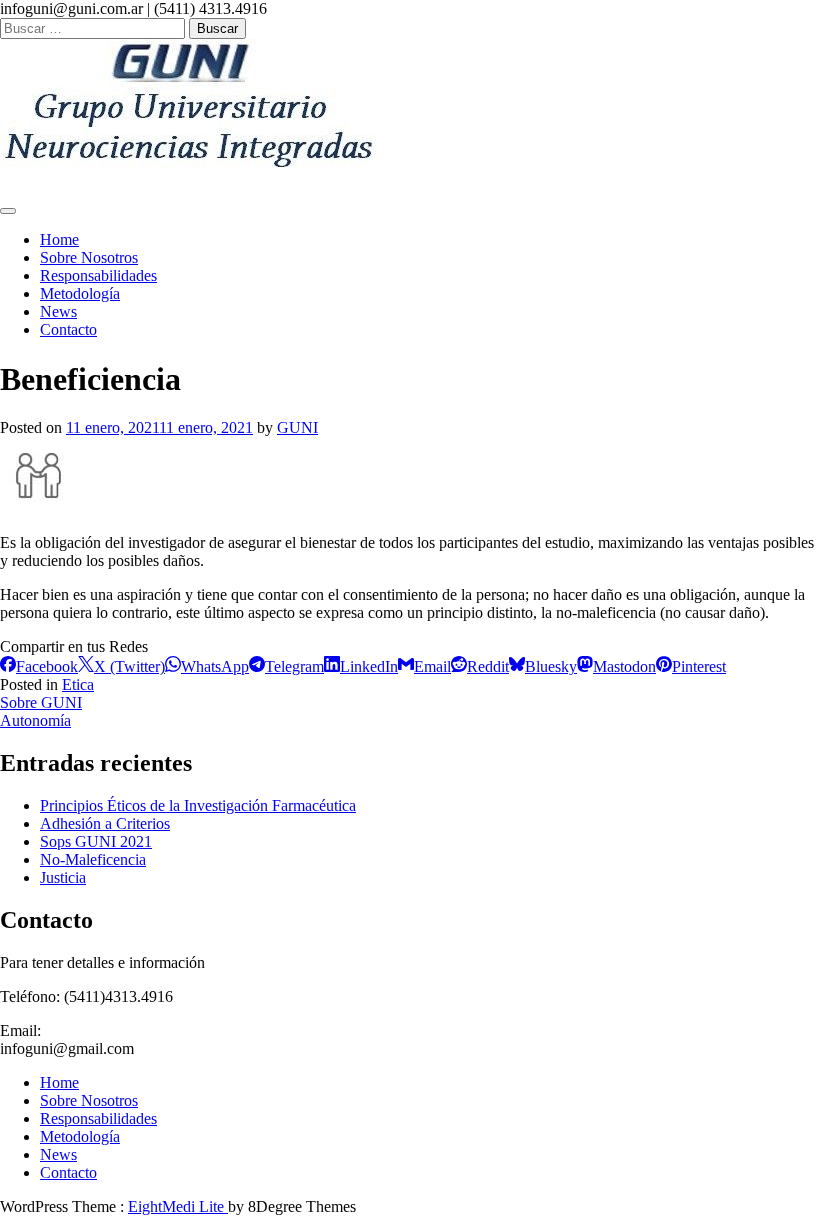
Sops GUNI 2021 (96, 841)
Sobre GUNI (41, 702)
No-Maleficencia (93, 859)
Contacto (68, 329)
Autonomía (35, 720)
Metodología (80, 293)
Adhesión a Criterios (105, 823)
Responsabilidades (98, 275)
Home (59, 239)
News (58, 311)
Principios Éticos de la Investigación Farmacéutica (198, 805)
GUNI (297, 427)
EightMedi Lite (178, 1206)
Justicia (63, 877)
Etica (78, 684)
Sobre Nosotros (89, 257)
